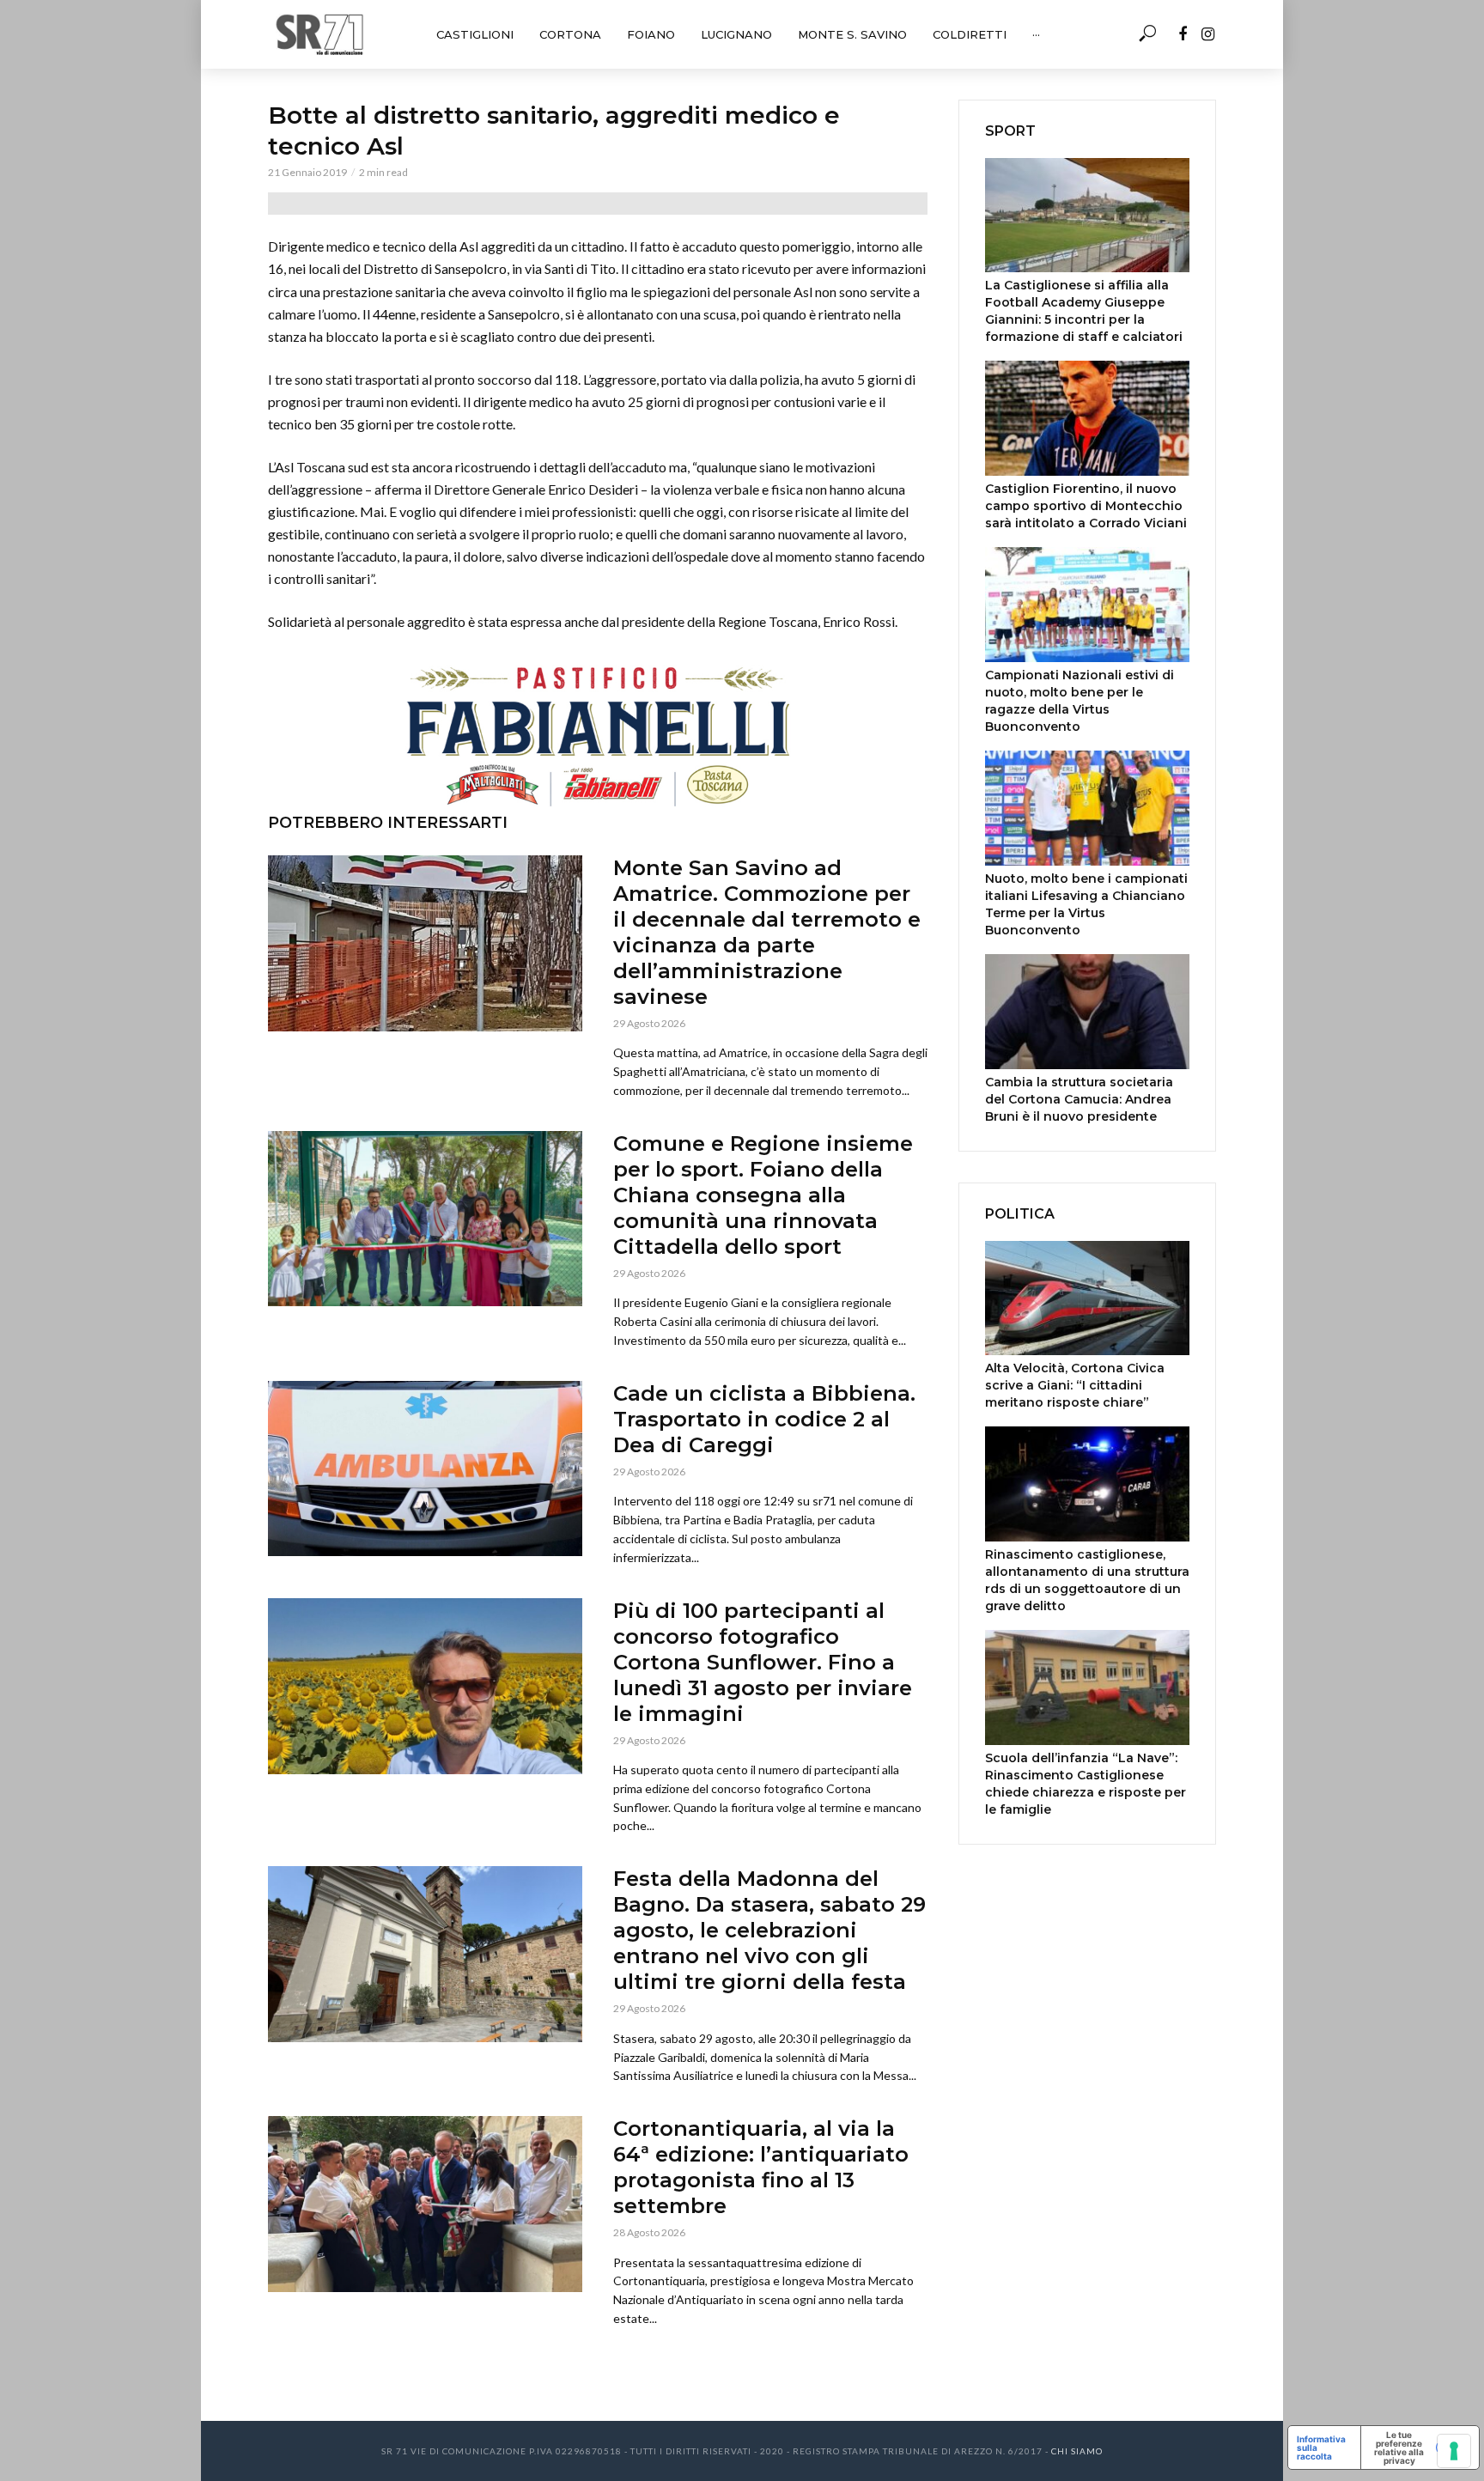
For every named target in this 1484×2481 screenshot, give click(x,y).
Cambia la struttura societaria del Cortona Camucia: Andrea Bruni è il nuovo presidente (1079, 1099)
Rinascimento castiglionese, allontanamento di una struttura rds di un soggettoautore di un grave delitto (1087, 1580)
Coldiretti (970, 34)
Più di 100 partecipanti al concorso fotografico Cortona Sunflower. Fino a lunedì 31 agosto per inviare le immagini (763, 1662)
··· (1036, 34)
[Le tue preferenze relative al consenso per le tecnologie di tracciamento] (1454, 2451)
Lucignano (736, 34)
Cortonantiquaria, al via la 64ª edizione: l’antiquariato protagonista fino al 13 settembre (761, 2167)
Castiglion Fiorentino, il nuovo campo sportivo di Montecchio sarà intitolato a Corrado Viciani (1086, 506)
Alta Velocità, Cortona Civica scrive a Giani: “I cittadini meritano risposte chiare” (1075, 1385)
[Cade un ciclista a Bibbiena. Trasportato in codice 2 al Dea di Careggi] (425, 1469)
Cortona (570, 34)
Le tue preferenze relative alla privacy (1399, 2448)
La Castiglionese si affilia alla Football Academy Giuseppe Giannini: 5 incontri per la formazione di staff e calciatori (1084, 311)
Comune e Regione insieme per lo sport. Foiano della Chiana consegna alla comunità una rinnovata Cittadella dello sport (763, 1195)
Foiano (651, 34)
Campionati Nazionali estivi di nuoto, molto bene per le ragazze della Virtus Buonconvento (1080, 701)
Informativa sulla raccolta (1321, 2448)
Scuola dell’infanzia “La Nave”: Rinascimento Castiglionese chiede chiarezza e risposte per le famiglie (1086, 1784)
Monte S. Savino (852, 34)
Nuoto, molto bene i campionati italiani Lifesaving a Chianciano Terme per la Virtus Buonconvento (1086, 904)
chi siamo (1077, 2451)
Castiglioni (475, 34)
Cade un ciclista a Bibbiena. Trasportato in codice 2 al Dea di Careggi (764, 1419)
